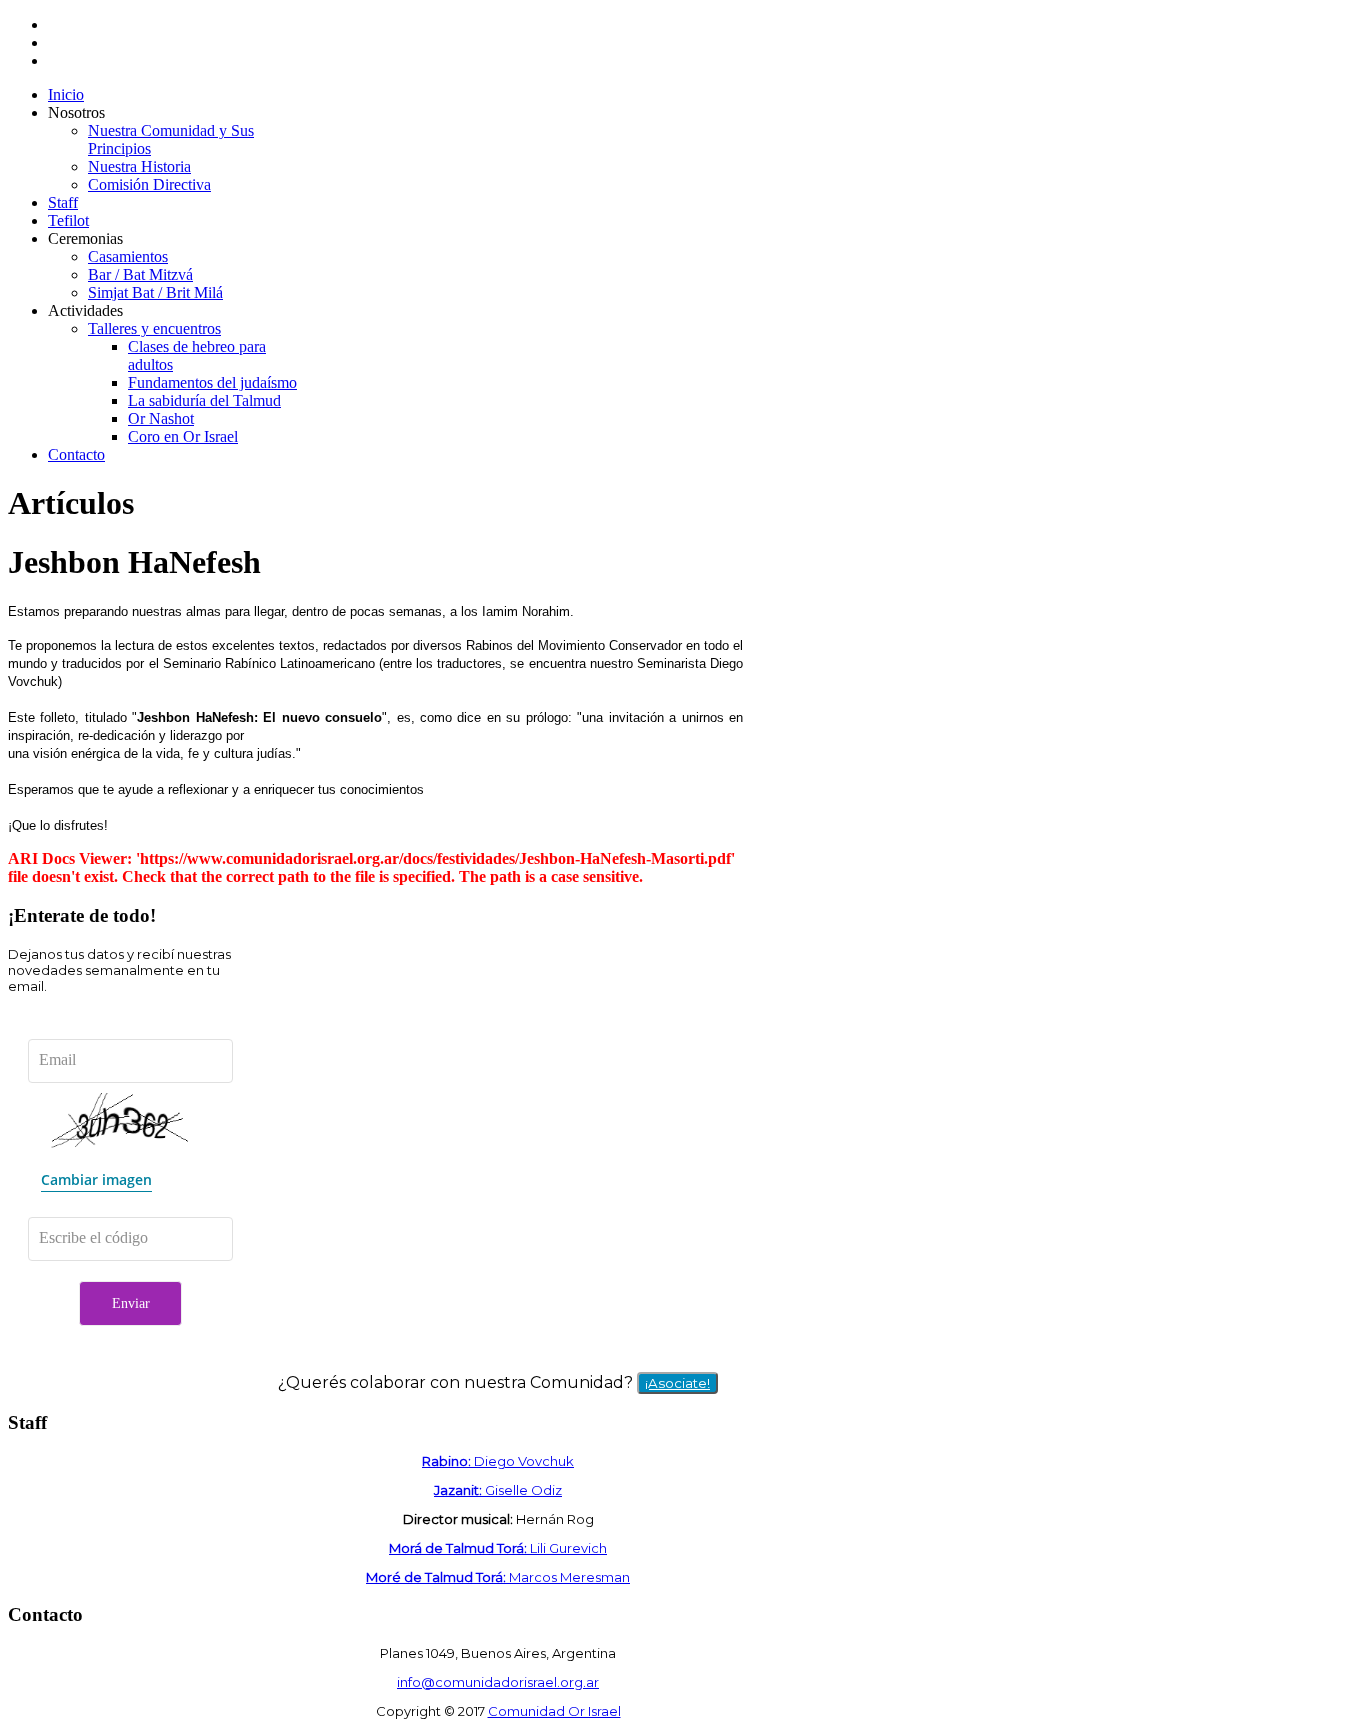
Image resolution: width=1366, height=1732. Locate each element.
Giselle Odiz (498, 1490)
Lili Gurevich (498, 1548)
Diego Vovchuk (498, 1461)
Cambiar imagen (96, 1179)
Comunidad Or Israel (554, 1711)
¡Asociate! (677, 1383)
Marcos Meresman (498, 1577)
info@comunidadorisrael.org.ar (498, 1682)
